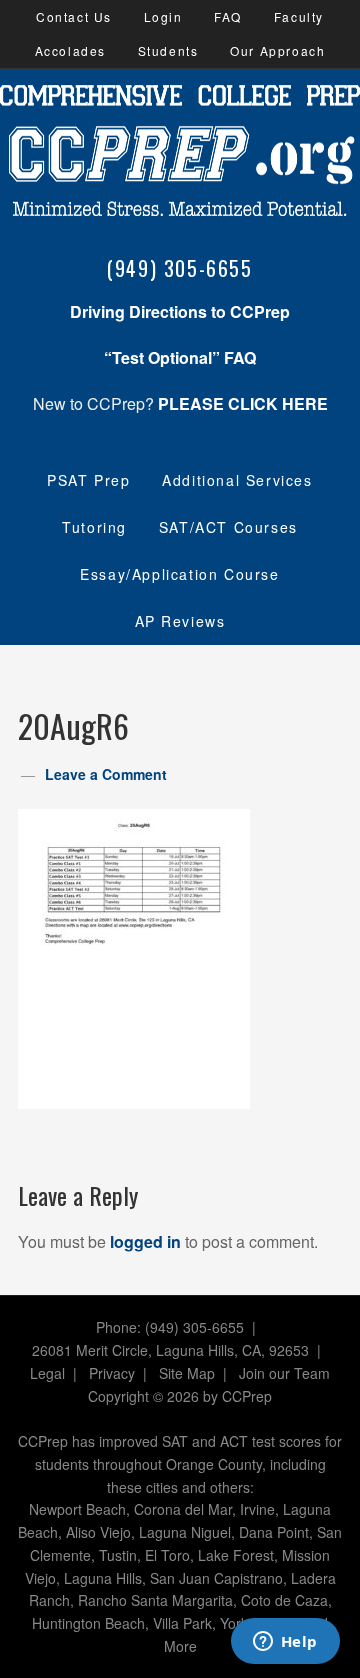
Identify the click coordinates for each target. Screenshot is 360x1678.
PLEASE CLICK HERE (243, 403)
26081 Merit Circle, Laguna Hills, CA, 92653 (170, 1350)
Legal (47, 1373)
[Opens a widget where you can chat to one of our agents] (285, 1643)
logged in (145, 1241)
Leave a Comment (106, 774)
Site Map (187, 1373)
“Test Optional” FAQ (180, 357)
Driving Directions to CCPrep (180, 311)
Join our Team (284, 1373)
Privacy (112, 1373)
